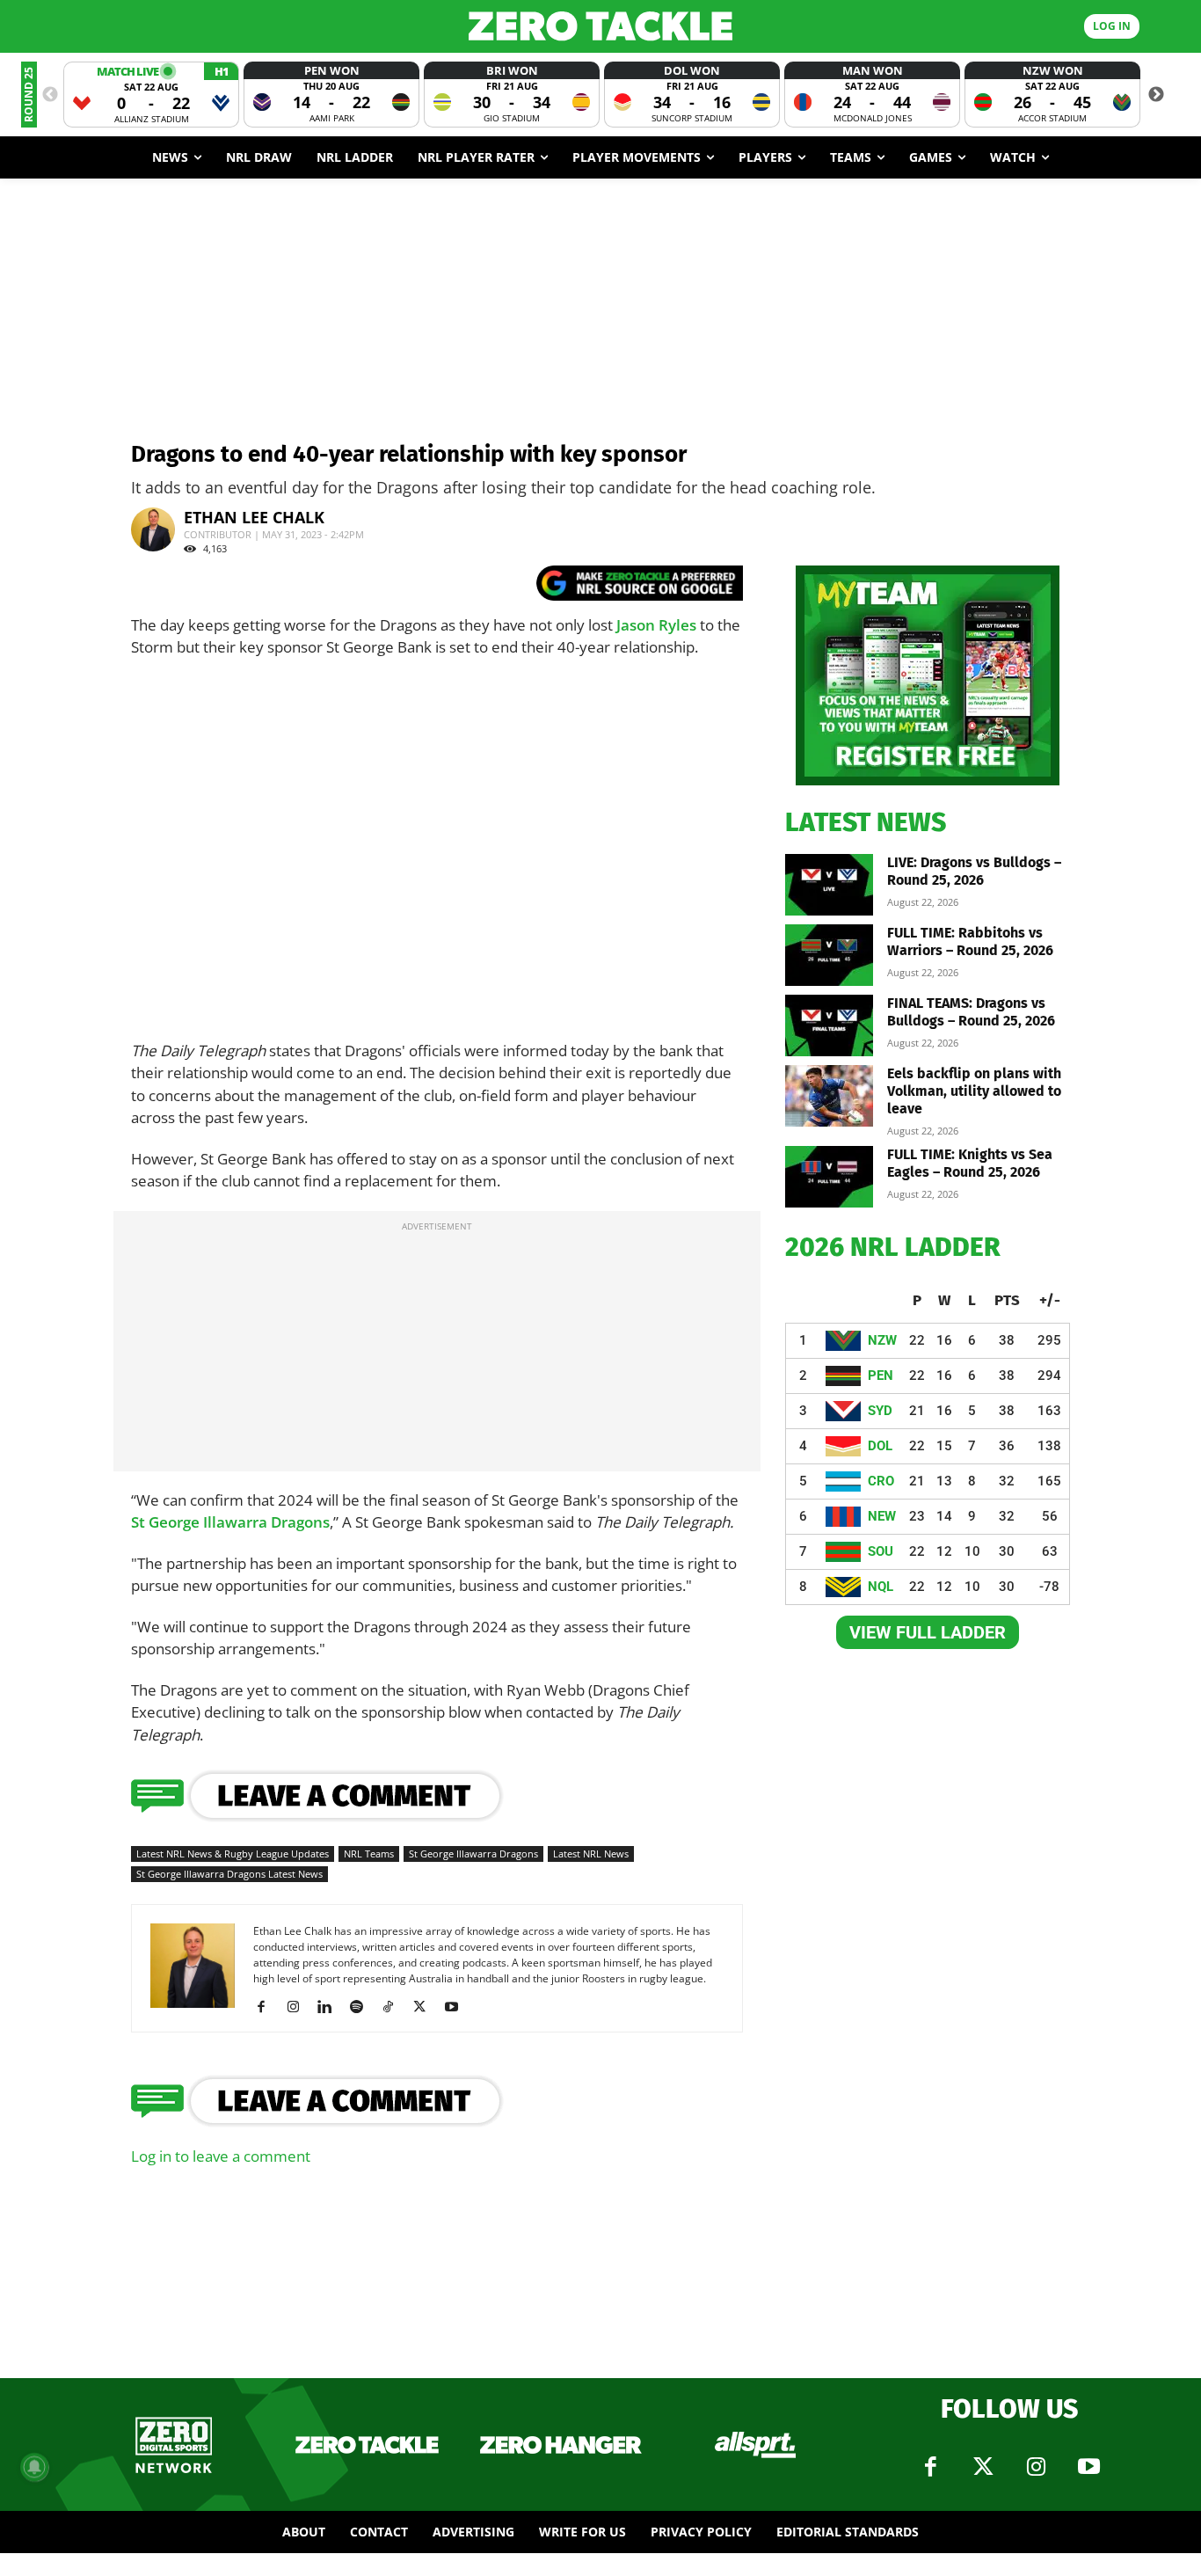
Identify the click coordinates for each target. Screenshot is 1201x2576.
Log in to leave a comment (221, 2156)
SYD (880, 1411)
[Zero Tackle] (601, 26)
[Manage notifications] (34, 2467)
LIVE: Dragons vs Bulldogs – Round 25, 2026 (974, 871)
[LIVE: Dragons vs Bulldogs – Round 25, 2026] (829, 885)
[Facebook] (268, 2007)
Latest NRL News (591, 1854)
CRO (881, 1481)
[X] (426, 2007)
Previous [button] (50, 95)
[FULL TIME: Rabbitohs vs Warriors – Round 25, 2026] (829, 955)
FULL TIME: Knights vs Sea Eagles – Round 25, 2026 (970, 1163)
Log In (1112, 26)
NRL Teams (369, 1854)
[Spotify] (363, 2007)
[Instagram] (299, 2007)
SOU (881, 1551)
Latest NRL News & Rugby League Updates (233, 1854)
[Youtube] (458, 2007)
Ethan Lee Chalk (254, 517)
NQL (881, 1587)
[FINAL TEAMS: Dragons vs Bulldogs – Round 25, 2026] (829, 1025)
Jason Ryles (656, 625)
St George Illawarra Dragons (230, 1522)
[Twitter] (983, 2467)
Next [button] (1156, 95)
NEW (882, 1516)
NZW (882, 1340)
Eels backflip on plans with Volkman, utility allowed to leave (974, 1091)
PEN (881, 1376)
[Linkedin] (331, 2007)
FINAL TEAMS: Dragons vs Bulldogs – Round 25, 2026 (971, 1012)
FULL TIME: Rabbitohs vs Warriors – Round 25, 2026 (970, 941)
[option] (151, 95)
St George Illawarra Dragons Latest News (229, 1874)
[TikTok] (394, 2007)
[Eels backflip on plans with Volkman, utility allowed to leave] (829, 1096)
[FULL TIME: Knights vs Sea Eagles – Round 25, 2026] (829, 1177)
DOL (880, 1446)
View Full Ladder (928, 1632)
